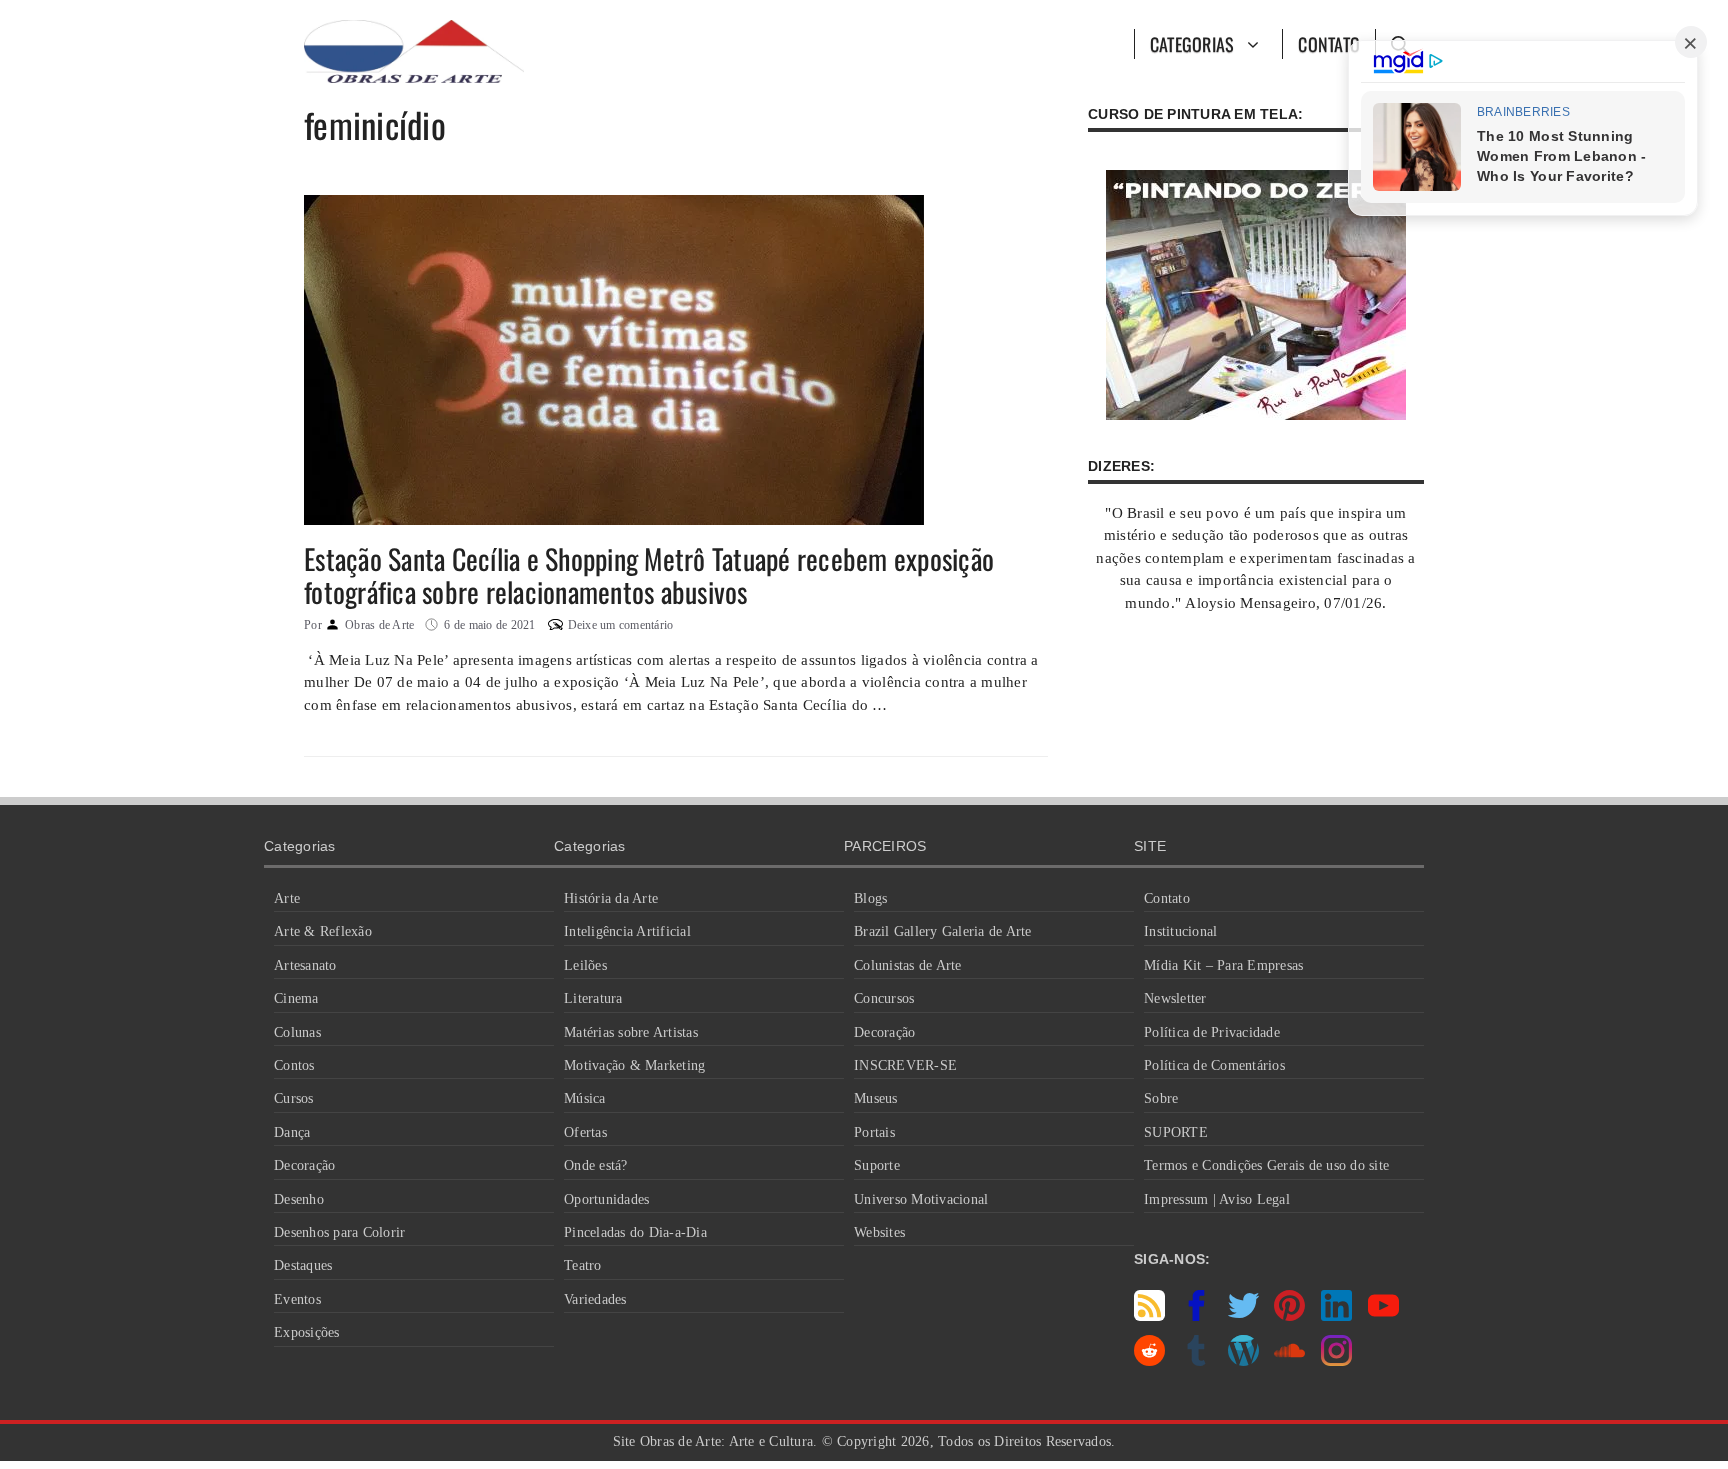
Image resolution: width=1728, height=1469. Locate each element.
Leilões (585, 965)
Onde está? (596, 1165)
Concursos (884, 998)
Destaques (303, 1265)
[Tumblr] (1196, 1361)
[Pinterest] (1289, 1316)
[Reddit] (1149, 1361)
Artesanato (305, 965)
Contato (1329, 44)
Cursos (294, 1098)
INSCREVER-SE (905, 1065)
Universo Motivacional (921, 1199)
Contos (294, 1065)
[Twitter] (1243, 1316)
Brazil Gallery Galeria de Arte (943, 931)
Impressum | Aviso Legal (1217, 1199)
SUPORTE (1176, 1132)
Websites (879, 1232)
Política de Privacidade (1212, 1032)
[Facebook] (1196, 1316)
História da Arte (611, 898)
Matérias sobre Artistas (631, 1032)
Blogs (870, 898)
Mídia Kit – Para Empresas (1223, 965)
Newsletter (1175, 998)
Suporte (877, 1165)
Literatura (593, 998)
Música (585, 1098)
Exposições (307, 1332)
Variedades (595, 1299)
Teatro (583, 1265)
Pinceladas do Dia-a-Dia (635, 1232)
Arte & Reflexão (323, 931)
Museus (876, 1098)
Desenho (299, 1199)
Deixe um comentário (621, 625)
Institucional (1180, 931)
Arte (287, 898)
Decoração (304, 1165)
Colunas (297, 1032)
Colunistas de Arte (908, 965)
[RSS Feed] (1149, 1316)
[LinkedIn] (1336, 1316)
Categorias (1192, 44)
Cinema (296, 998)
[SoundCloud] (1289, 1361)
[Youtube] (1383, 1316)
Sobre (1161, 1098)
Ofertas (585, 1132)
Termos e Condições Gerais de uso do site (1266, 1165)
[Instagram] (1336, 1361)
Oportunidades (606, 1199)
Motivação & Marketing (634, 1065)
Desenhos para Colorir (339, 1232)
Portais (874, 1132)
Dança (292, 1132)
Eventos (297, 1299)
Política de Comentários (1214, 1065)
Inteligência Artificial (627, 931)
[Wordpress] (1243, 1361)
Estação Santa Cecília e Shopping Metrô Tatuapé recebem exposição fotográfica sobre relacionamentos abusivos (649, 575)
